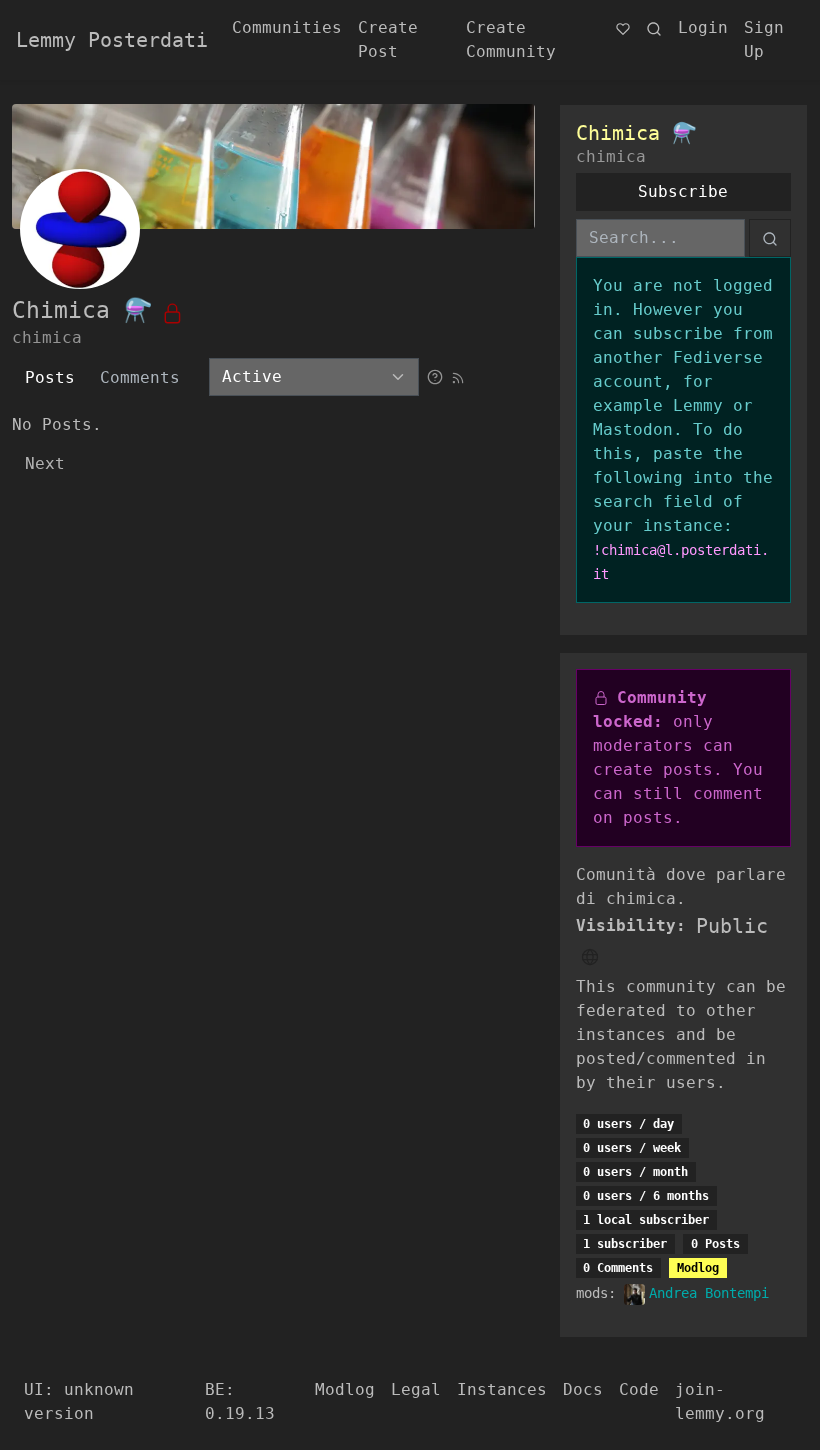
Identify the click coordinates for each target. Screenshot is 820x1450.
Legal (416, 1389)
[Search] (654, 28)
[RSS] (458, 376)
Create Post (388, 39)
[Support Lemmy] (623, 28)
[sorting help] (435, 376)
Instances (502, 1389)
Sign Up (764, 39)
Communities (287, 27)
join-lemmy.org (720, 1401)
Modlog (698, 1268)
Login (703, 27)
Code (639, 1389)
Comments (140, 377)
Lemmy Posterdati (112, 40)
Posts (50, 377)
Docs (583, 1389)
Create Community (511, 39)
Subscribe (683, 191)
